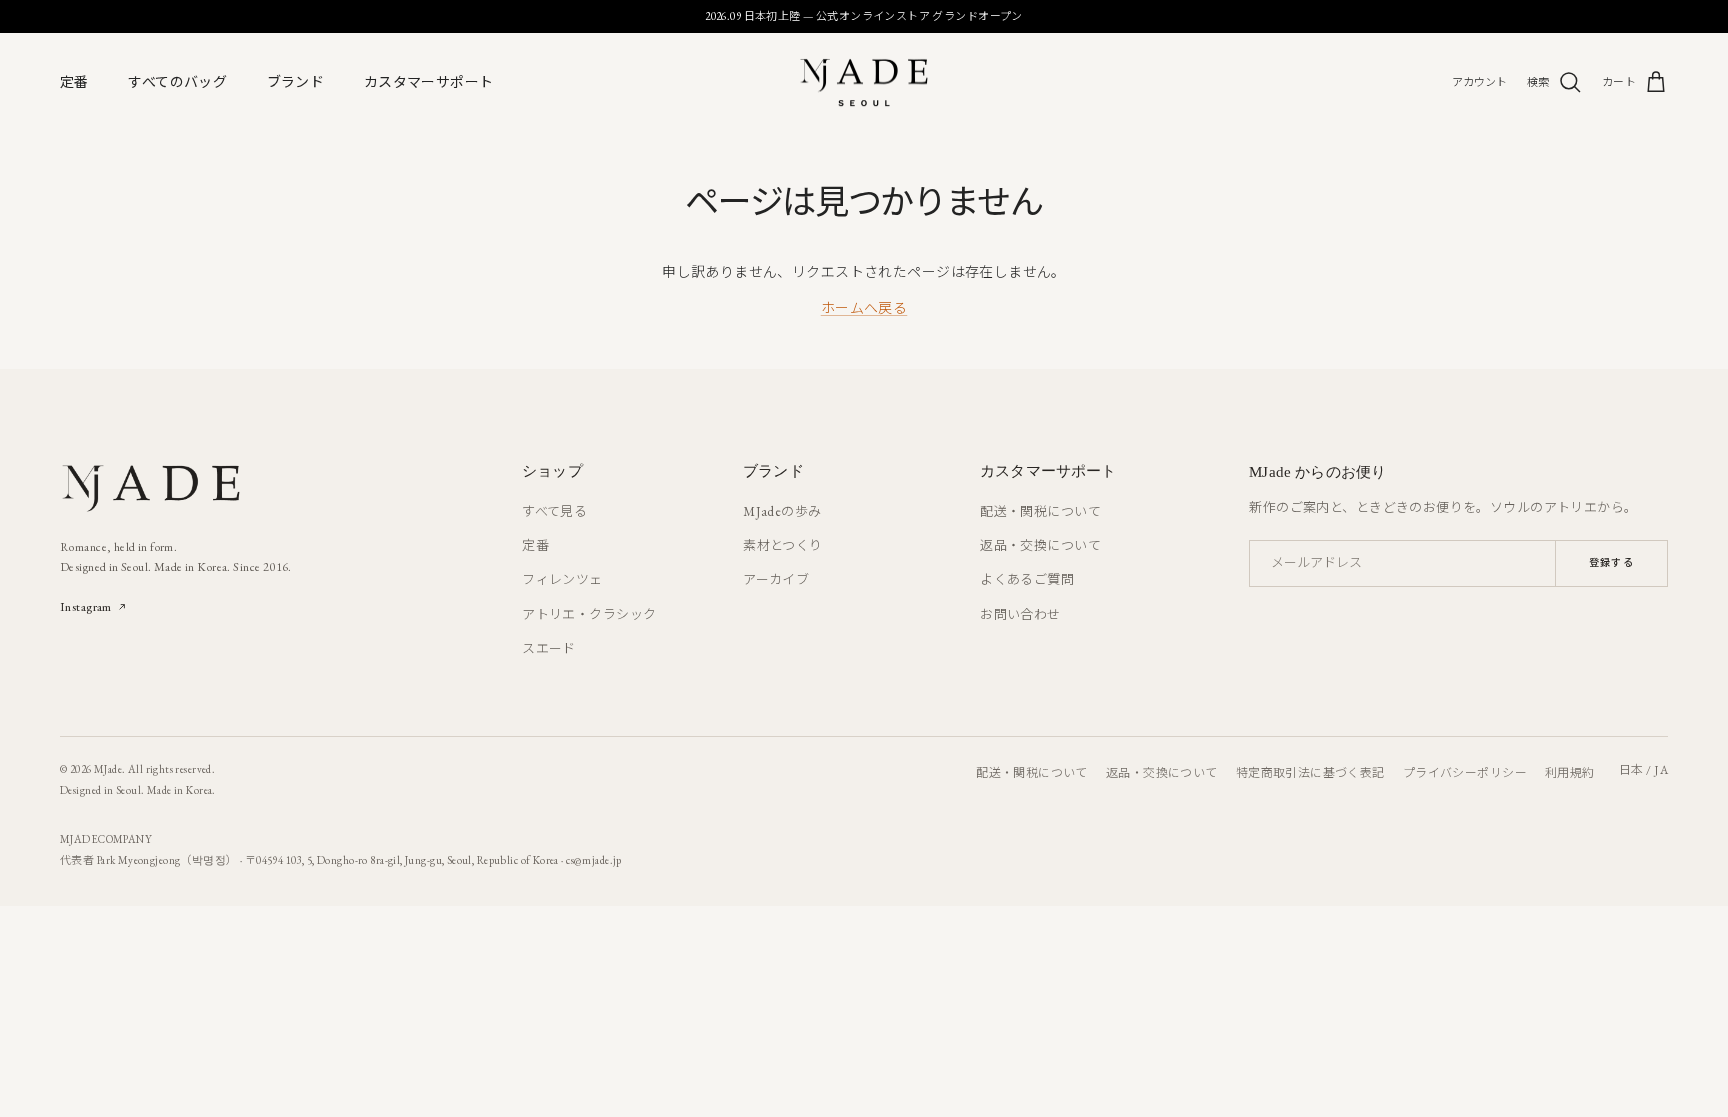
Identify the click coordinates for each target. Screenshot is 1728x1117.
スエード (549, 648)
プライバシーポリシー (1465, 773)
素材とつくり (783, 545)
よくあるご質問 (1027, 579)
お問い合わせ (1020, 614)
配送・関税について (1040, 511)
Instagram (86, 606)
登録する (1612, 562)
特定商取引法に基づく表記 (1310, 773)
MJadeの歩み (782, 511)
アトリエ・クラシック (589, 614)
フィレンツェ (562, 579)
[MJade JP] (864, 82)
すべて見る (554, 511)
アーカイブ (776, 579)
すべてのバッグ (177, 82)
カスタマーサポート (429, 82)
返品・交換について (1040, 545)
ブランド (296, 82)
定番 (74, 82)
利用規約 (1570, 773)
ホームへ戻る (864, 308)
